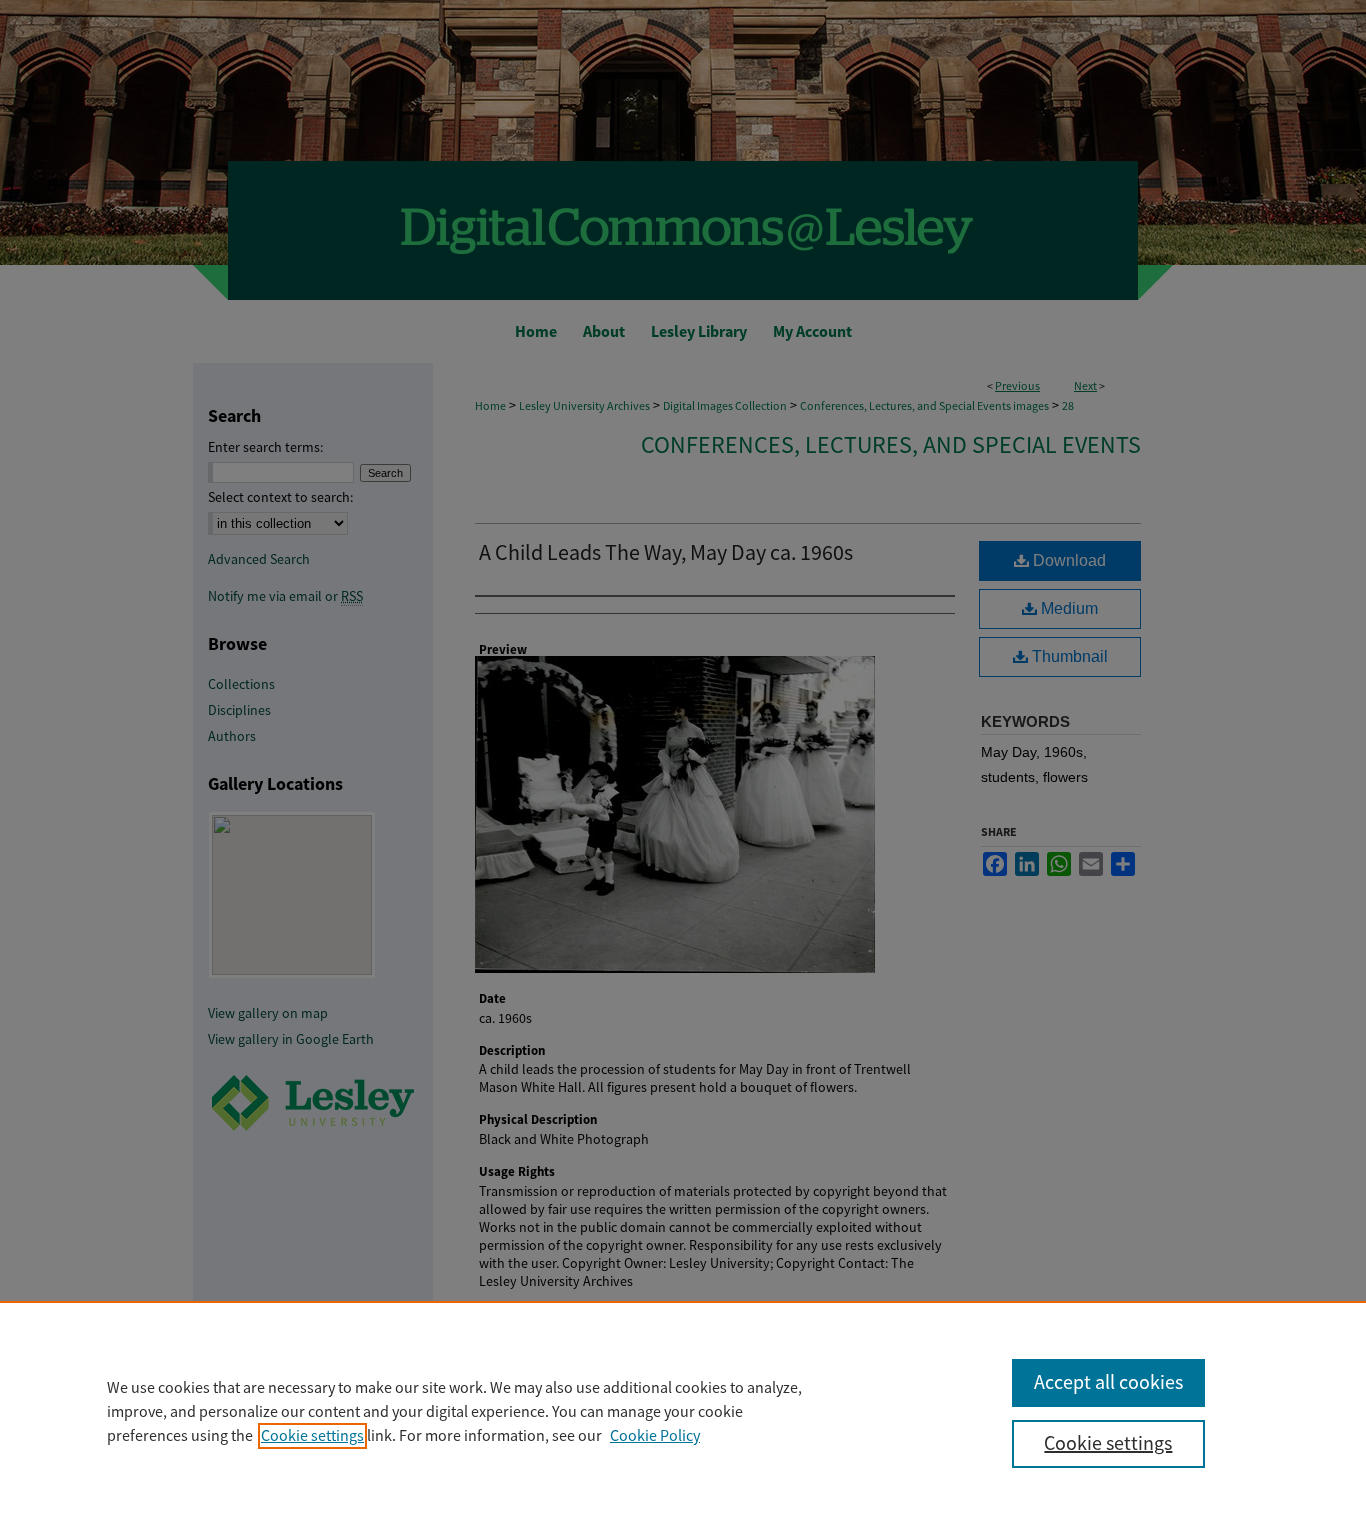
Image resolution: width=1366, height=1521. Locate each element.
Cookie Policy (655, 1436)
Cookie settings (312, 1436)
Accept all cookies (1108, 1382)
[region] (683, 1411)
